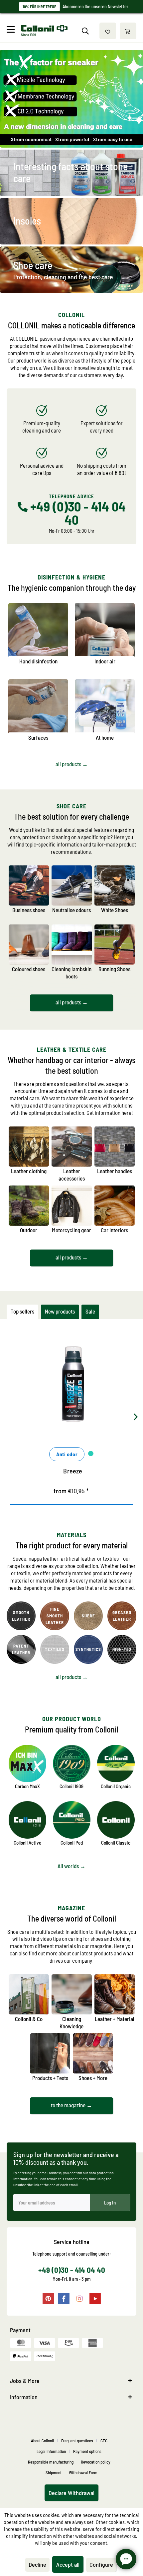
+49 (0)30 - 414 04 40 (72, 2270)
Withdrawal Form (83, 2473)
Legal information (51, 2451)
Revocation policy (96, 2462)
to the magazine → (71, 2105)
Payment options (87, 2451)
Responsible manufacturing (51, 2462)
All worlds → (71, 1866)
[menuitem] (13, 31)
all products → (72, 764)
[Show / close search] (85, 31)
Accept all (68, 2564)
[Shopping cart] (128, 31)
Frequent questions (77, 2441)
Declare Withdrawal (71, 2493)
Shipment (54, 2473)
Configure (101, 2564)
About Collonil (42, 2441)
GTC (104, 2441)
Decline (37, 2564)
